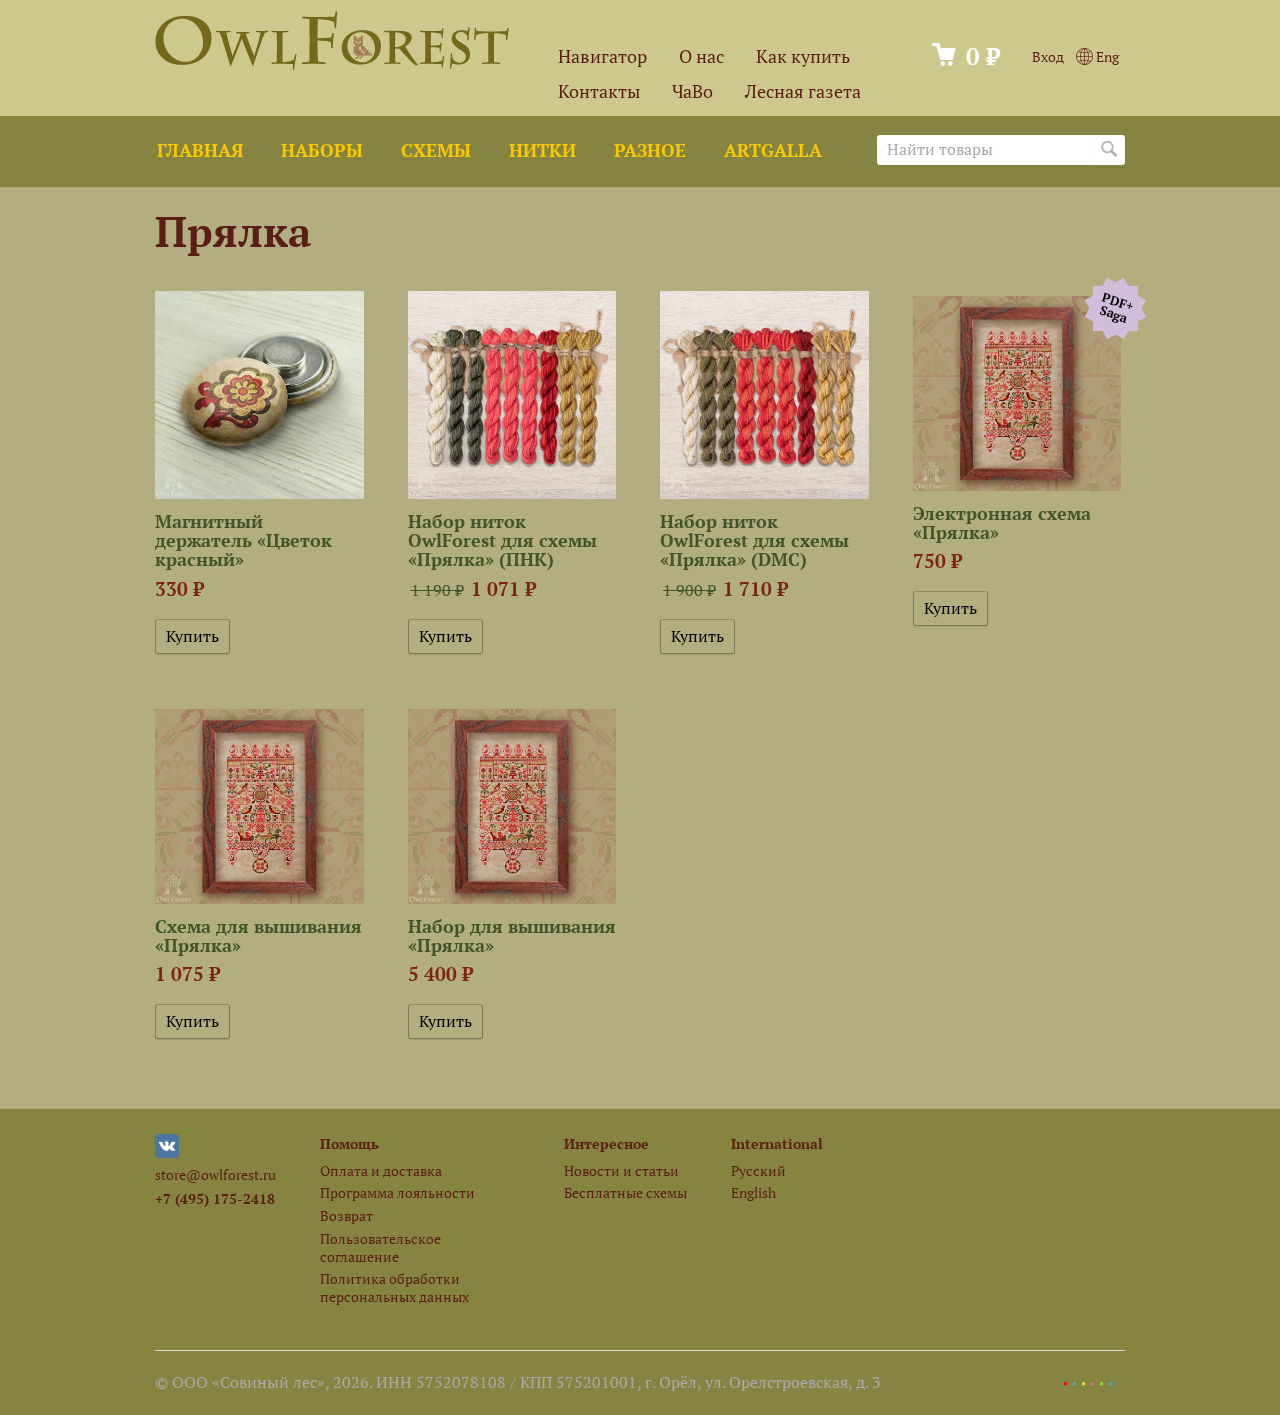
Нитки (542, 150)
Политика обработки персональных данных (394, 1287)
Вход (1048, 56)
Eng (1106, 56)
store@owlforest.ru (215, 1174)
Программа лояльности (397, 1192)
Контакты (599, 91)
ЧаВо (692, 91)
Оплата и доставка (381, 1170)
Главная (200, 150)
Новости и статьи (621, 1170)
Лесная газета (803, 91)
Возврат (346, 1215)
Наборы (322, 150)
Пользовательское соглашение (380, 1247)
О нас (701, 56)
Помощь (349, 1143)
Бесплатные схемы (625, 1192)
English (753, 1192)
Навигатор (602, 56)
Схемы (436, 150)
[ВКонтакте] (167, 1152)
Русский (758, 1170)
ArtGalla (773, 150)
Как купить (803, 56)
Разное (650, 150)
